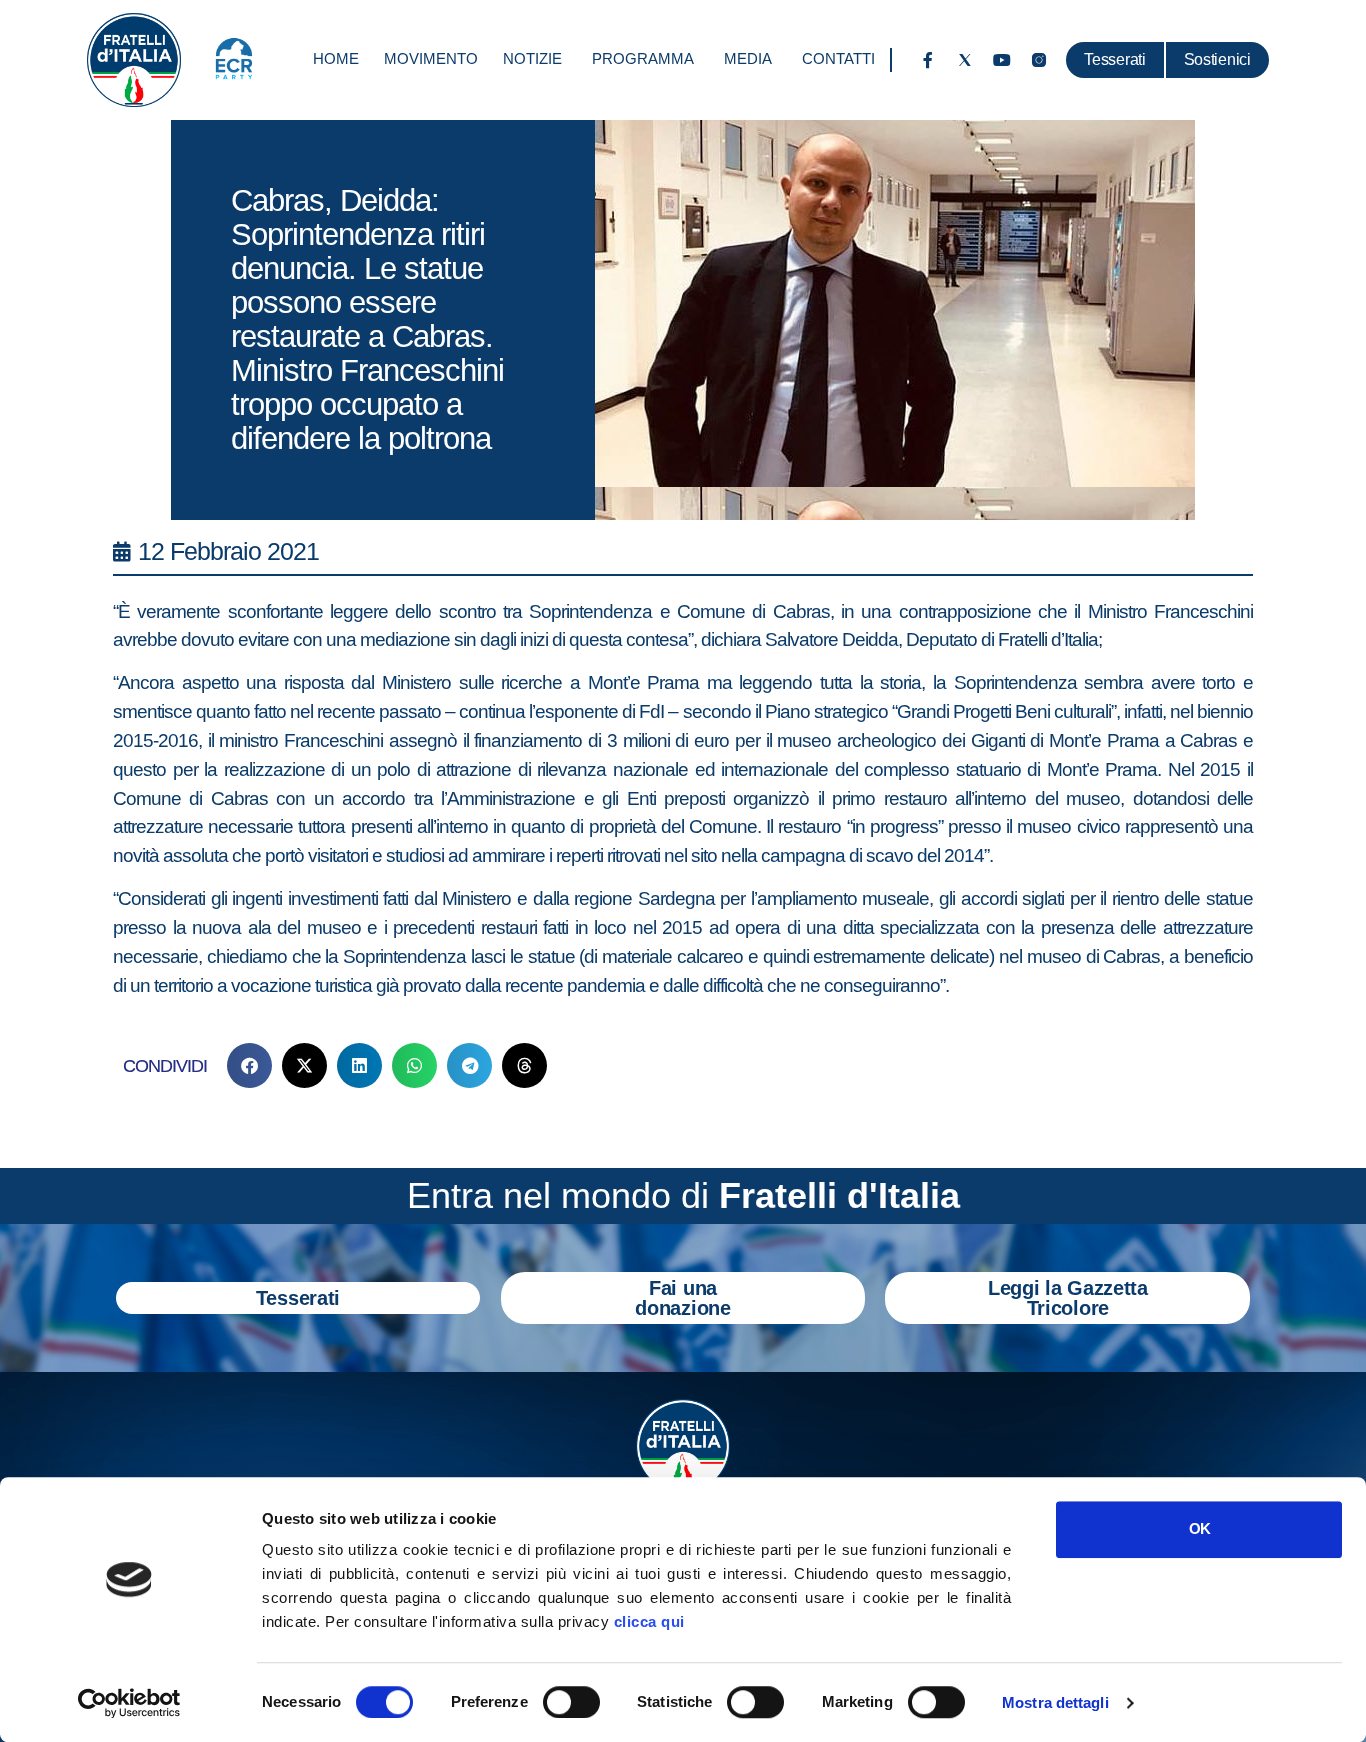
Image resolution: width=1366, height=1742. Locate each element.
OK (1199, 1528)
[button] (249, 1065)
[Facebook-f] (928, 60)
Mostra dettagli (1055, 1702)
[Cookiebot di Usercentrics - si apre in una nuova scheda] (129, 1703)
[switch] (571, 1702)
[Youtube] (1002, 60)
